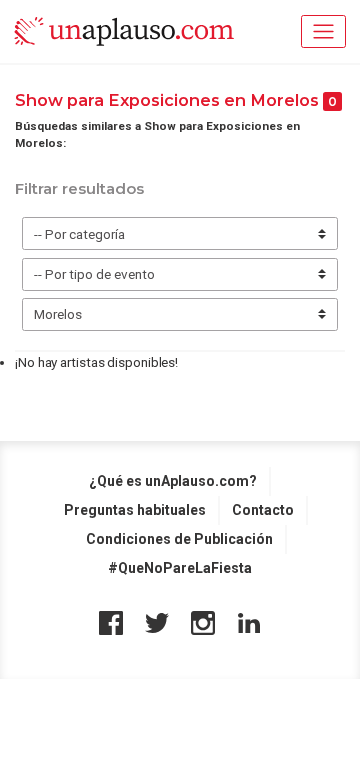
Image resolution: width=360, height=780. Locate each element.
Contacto (263, 510)
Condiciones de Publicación (179, 539)
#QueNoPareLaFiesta (180, 568)
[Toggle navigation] (323, 31)
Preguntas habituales (135, 510)
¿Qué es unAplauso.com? (173, 481)
